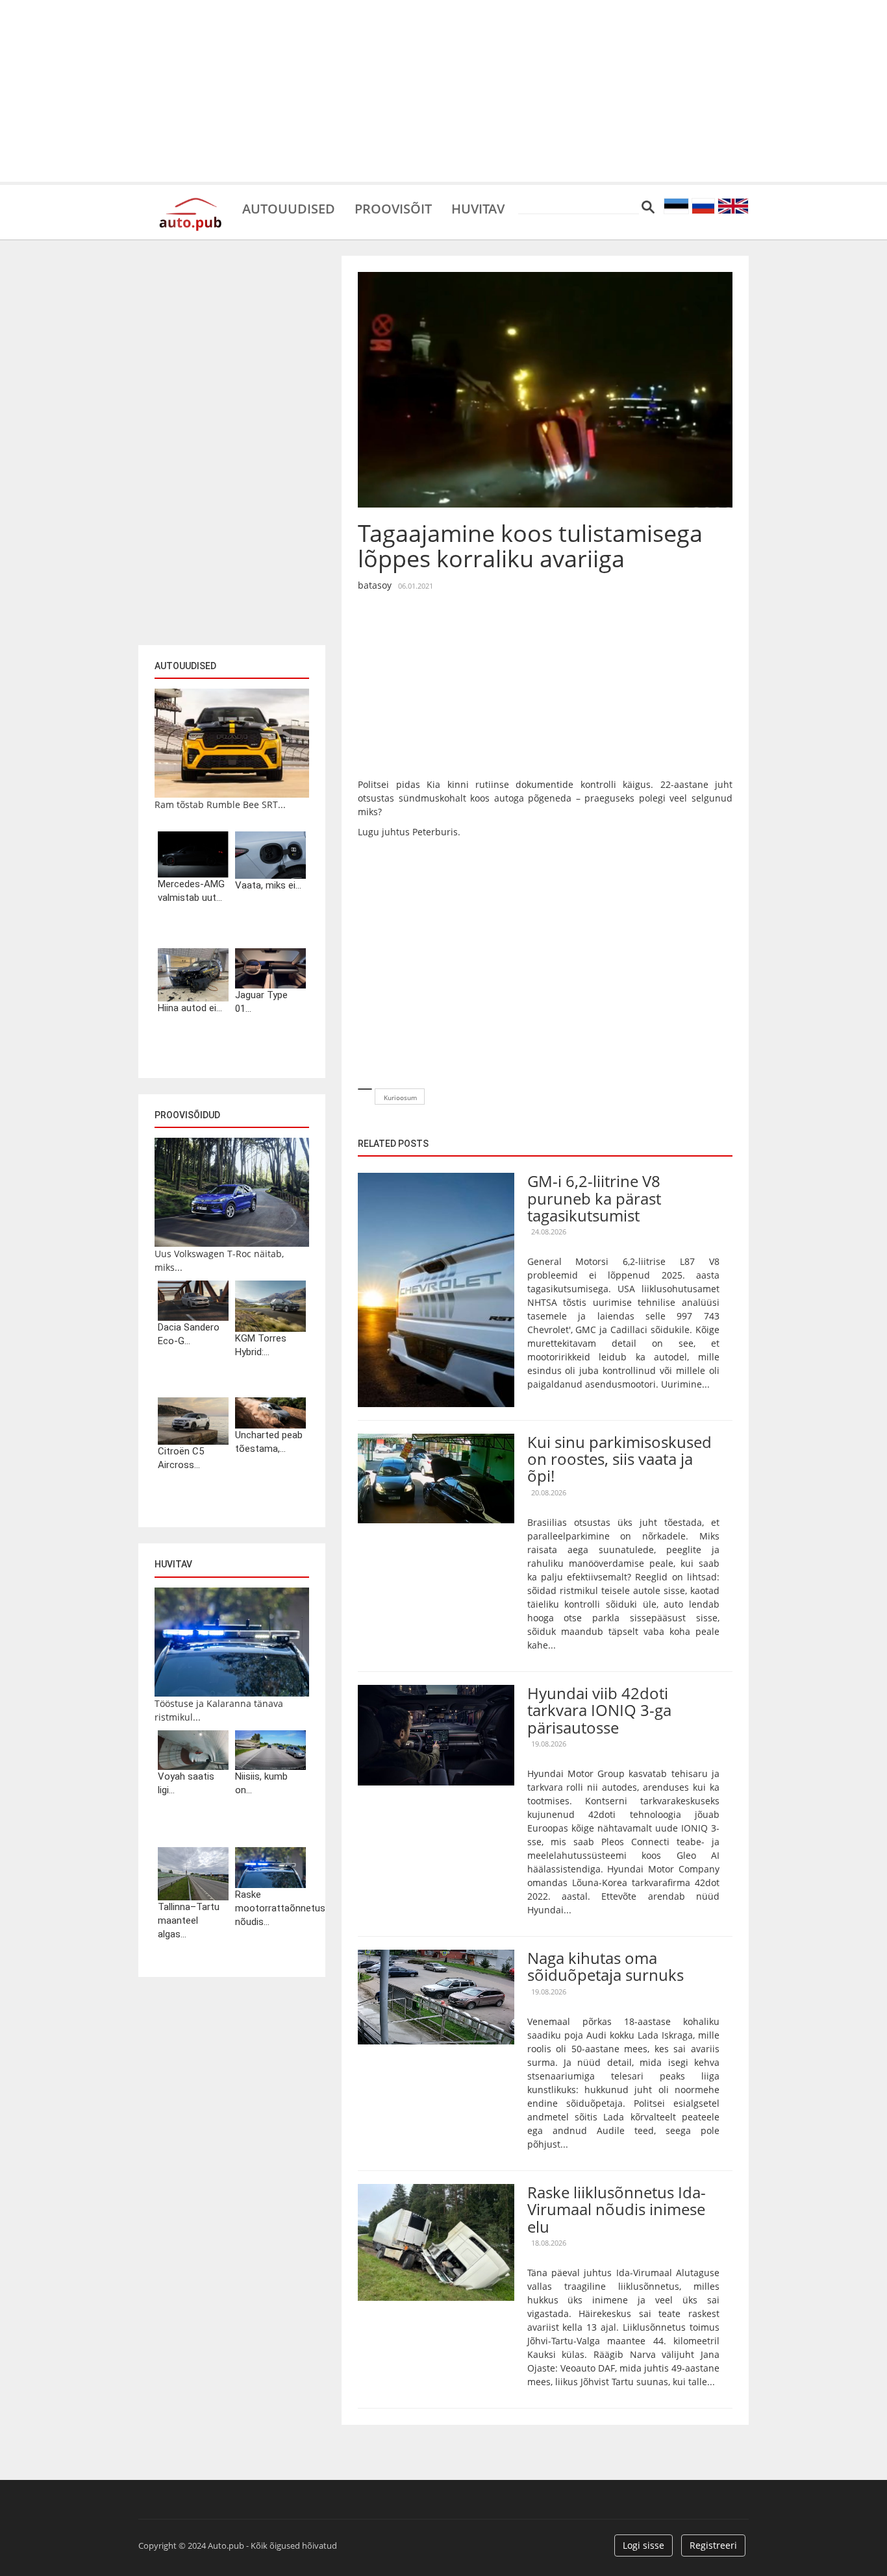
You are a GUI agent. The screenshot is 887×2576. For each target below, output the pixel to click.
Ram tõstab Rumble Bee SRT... (220, 804)
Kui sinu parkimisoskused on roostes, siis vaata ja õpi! (619, 1459)
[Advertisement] (443, 91)
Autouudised (289, 208)
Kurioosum (400, 1098)
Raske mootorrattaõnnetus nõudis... (270, 1908)
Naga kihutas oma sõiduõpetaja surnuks (606, 1966)
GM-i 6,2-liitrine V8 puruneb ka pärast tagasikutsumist (594, 1198)
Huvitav (478, 208)
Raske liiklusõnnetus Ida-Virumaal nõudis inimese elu (617, 2209)
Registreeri (713, 2545)
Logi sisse (643, 2545)
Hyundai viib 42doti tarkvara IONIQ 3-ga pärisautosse (599, 1710)
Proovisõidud (187, 1115)
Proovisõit (393, 208)
